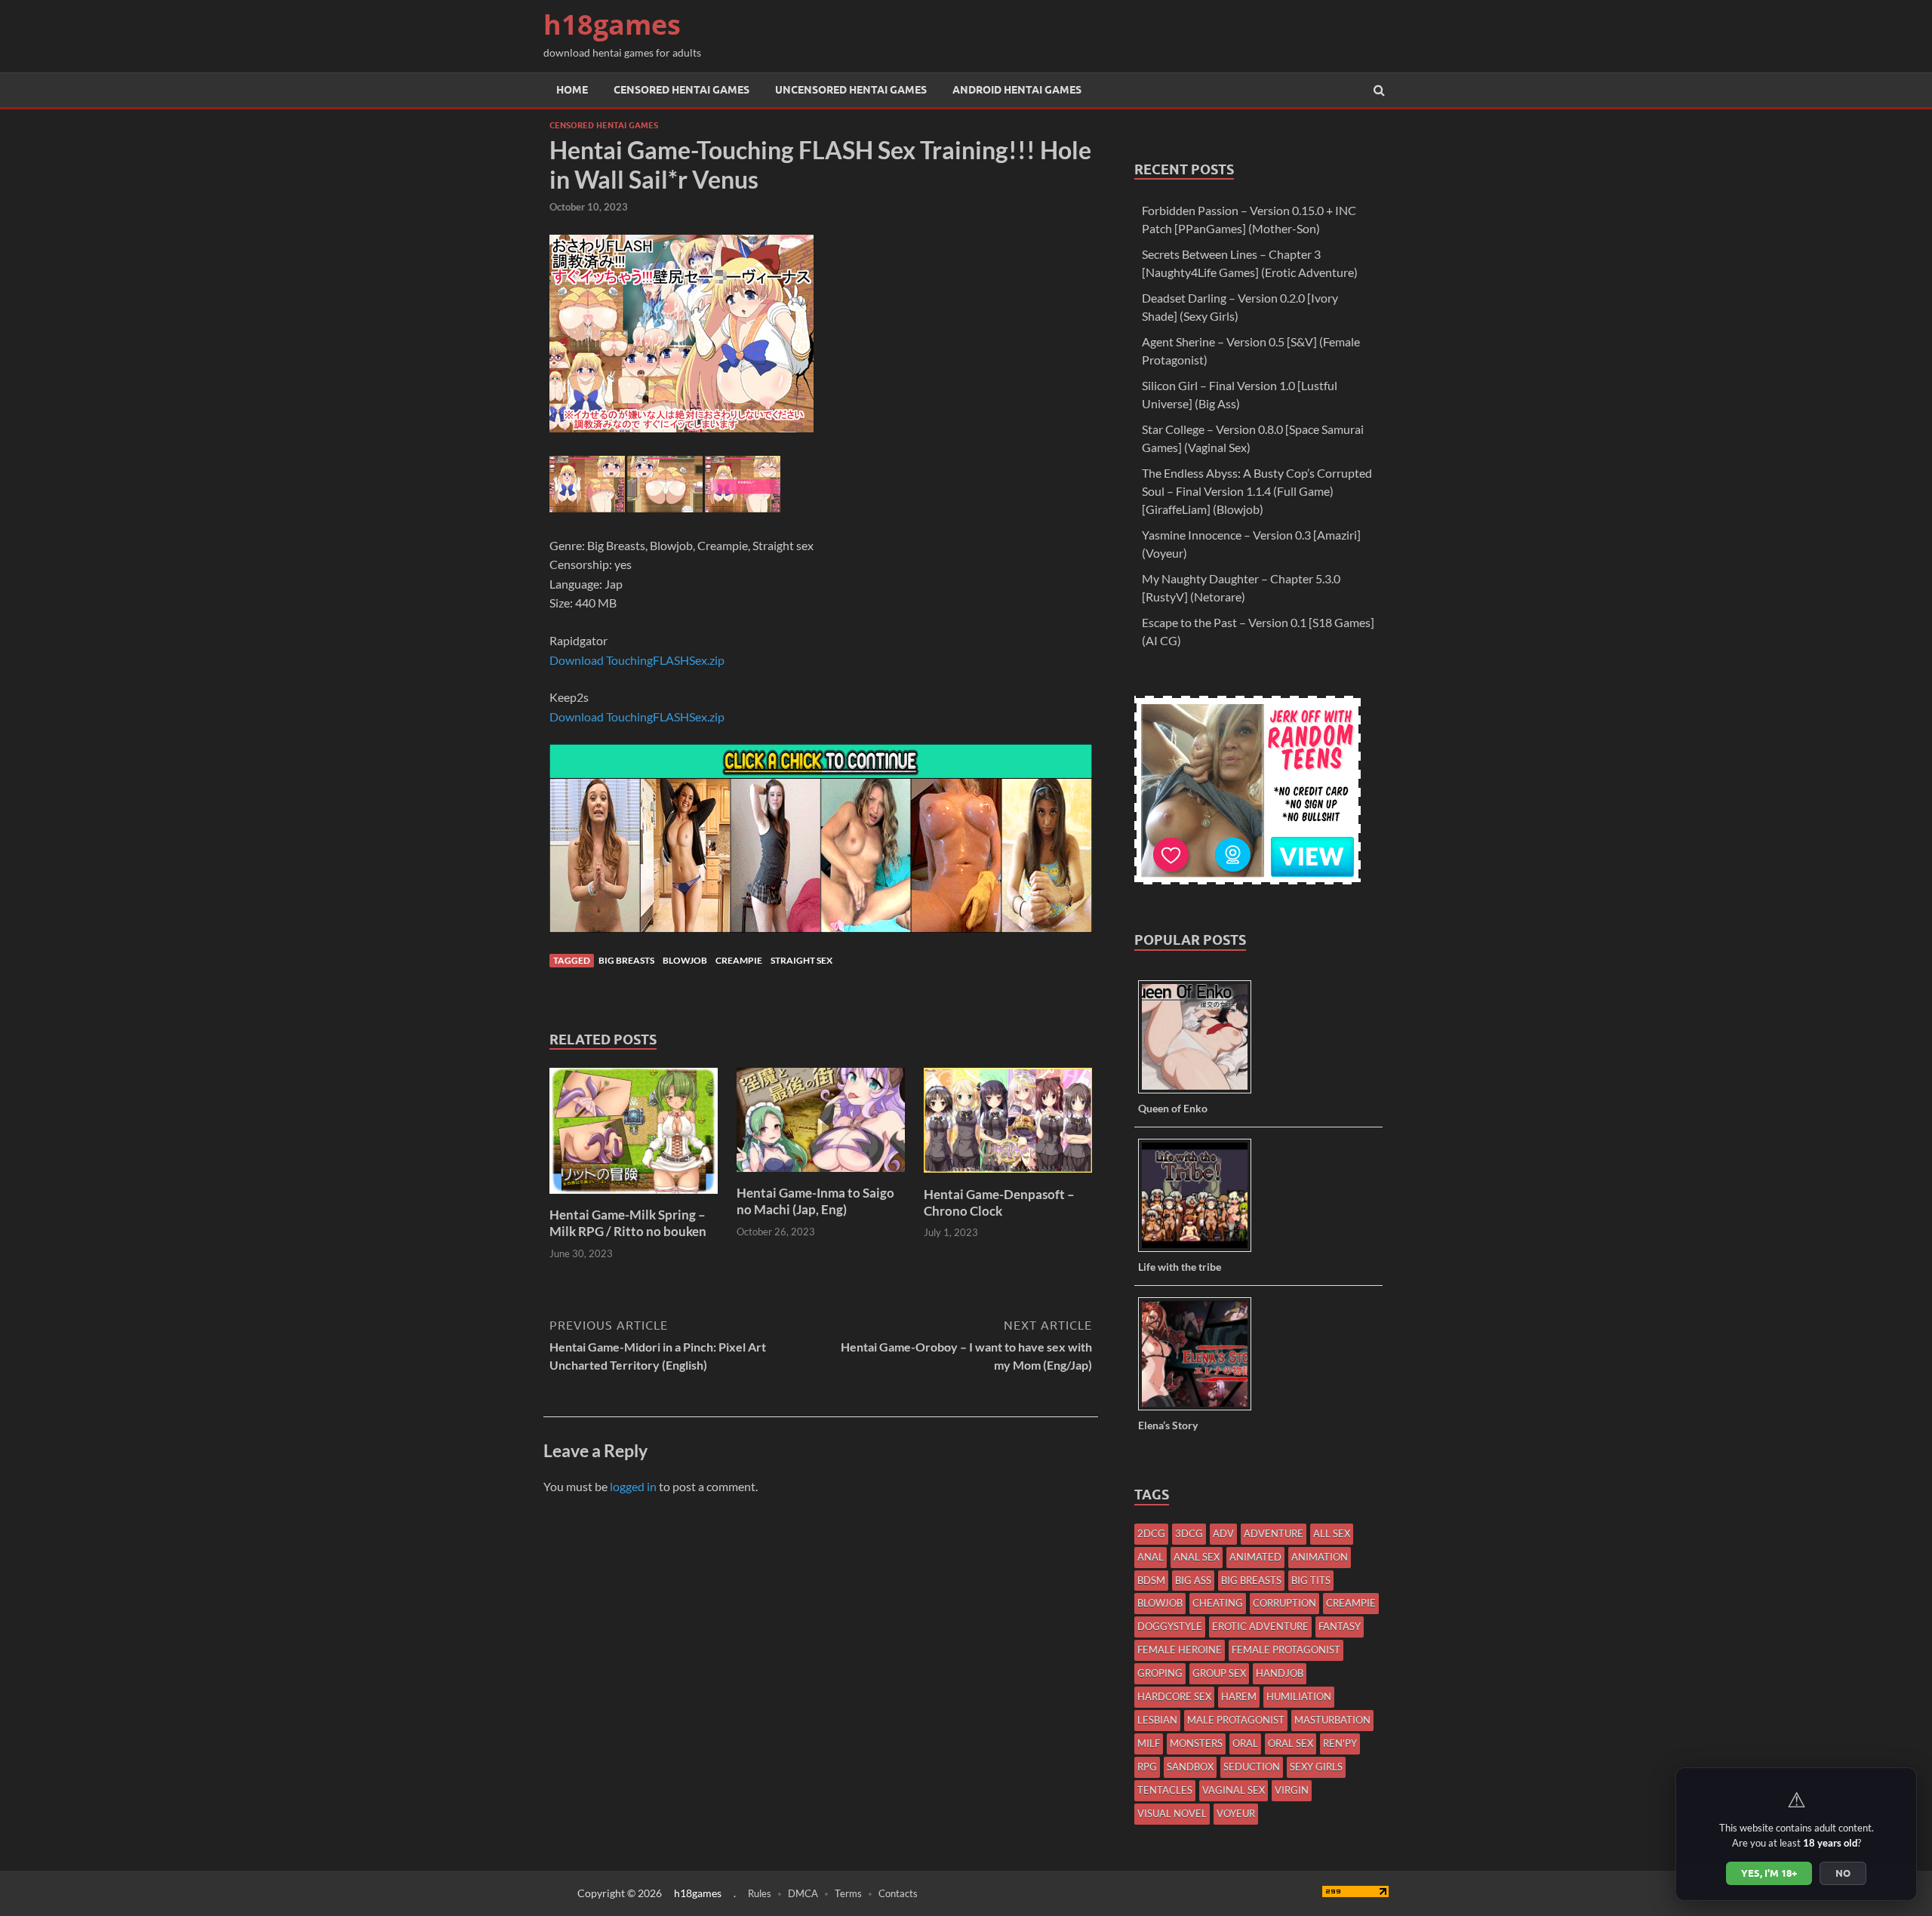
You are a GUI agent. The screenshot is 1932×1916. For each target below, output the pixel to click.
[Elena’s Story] (1200, 1409)
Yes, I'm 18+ (1769, 1873)
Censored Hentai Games (681, 90)
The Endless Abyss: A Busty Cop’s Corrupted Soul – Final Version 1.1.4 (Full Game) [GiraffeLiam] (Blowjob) (1257, 491)
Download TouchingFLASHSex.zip (637, 660)
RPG (1147, 1767)
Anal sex (1197, 1557)
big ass (1193, 1580)
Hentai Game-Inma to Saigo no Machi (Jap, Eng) (815, 1201)
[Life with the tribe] (1200, 1251)
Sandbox (1190, 1767)
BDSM (1151, 1580)
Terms (848, 1893)
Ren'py (1340, 1743)
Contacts (898, 1893)
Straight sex (801, 960)
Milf (1149, 1743)
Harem (1239, 1696)
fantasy (1340, 1626)
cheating (1218, 1603)
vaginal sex (1234, 1790)
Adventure (1274, 1533)
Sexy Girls (1316, 1767)
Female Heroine (1180, 1650)
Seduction (1252, 1767)
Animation (1320, 1557)
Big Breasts (626, 960)
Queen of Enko (1173, 1108)
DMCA (803, 1893)
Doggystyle (1170, 1626)
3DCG (1189, 1533)
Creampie (739, 960)
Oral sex (1291, 1743)
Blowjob (685, 960)
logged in (633, 1486)
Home (572, 90)
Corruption (1284, 1603)
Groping (1160, 1673)
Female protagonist (1286, 1650)
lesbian (1157, 1720)
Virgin (1292, 1790)
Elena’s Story (1168, 1425)
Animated (1255, 1557)
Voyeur (1236, 1813)
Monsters (1196, 1743)
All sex (1332, 1533)
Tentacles (1165, 1790)
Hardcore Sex (1174, 1696)
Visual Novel (1172, 1813)
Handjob (1280, 1673)
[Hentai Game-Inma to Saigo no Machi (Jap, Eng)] (821, 1175)
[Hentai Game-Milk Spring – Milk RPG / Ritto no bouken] (634, 1197)
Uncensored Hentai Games (851, 90)
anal (1151, 1557)
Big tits (1311, 1580)
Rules (760, 1893)
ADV (1223, 1533)
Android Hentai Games (1017, 90)
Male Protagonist (1236, 1720)
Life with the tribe (1180, 1267)
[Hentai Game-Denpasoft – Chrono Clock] (1008, 1177)
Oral (1245, 1743)
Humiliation (1299, 1696)
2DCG (1151, 1533)
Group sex (1219, 1673)
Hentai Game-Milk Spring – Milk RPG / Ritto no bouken (628, 1223)
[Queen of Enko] (1200, 1092)
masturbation (1332, 1720)
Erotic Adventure (1260, 1626)
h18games (612, 25)
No (1843, 1873)
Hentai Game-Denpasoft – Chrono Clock (999, 1202)
